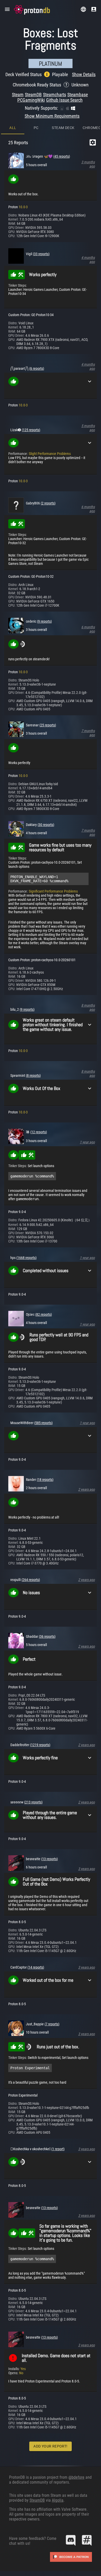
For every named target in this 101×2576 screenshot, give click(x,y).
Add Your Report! (50, 2446)
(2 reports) (48, 503)
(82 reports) (44, 1314)
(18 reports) (45, 1480)
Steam (18, 95)
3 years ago (86, 1869)
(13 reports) (49, 1859)
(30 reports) (46, 825)
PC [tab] (36, 128)
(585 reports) (43, 1423)
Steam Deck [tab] (63, 128)
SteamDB (33, 95)
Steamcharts (55, 95)
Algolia (58, 2500)
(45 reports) (62, 156)
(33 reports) (41, 254)
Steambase (78, 95)
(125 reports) (31, 430)
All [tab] (13, 128)
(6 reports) (37, 368)
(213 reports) (33, 1802)
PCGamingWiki (31, 100)
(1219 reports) (40, 1745)
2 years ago (86, 1489)
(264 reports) (31, 1580)
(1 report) (58, 2149)
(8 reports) (33, 1076)
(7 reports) (52, 2024)
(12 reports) (39, 1132)
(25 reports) (48, 725)
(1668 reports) (26, 1258)
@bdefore (76, 2477)
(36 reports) (47, 1636)
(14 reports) (36, 1967)
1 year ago (87, 1142)
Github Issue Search (64, 100)
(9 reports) (44, 621)
